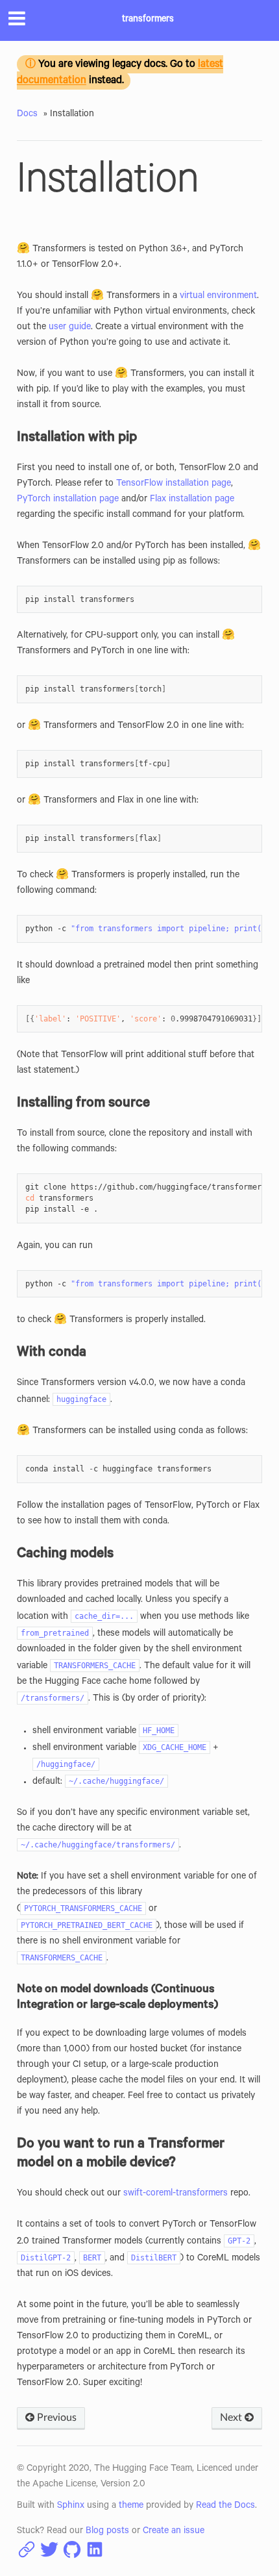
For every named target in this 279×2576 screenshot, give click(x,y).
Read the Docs (225, 2507)
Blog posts (107, 2532)
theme (131, 2507)
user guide (70, 328)
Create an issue (174, 2532)
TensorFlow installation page (174, 484)
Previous (55, 2418)
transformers (148, 20)
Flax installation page (192, 500)
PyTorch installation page (68, 500)
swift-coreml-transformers (176, 2194)
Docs (27, 115)
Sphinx (71, 2507)
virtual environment (218, 297)
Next (232, 2418)
